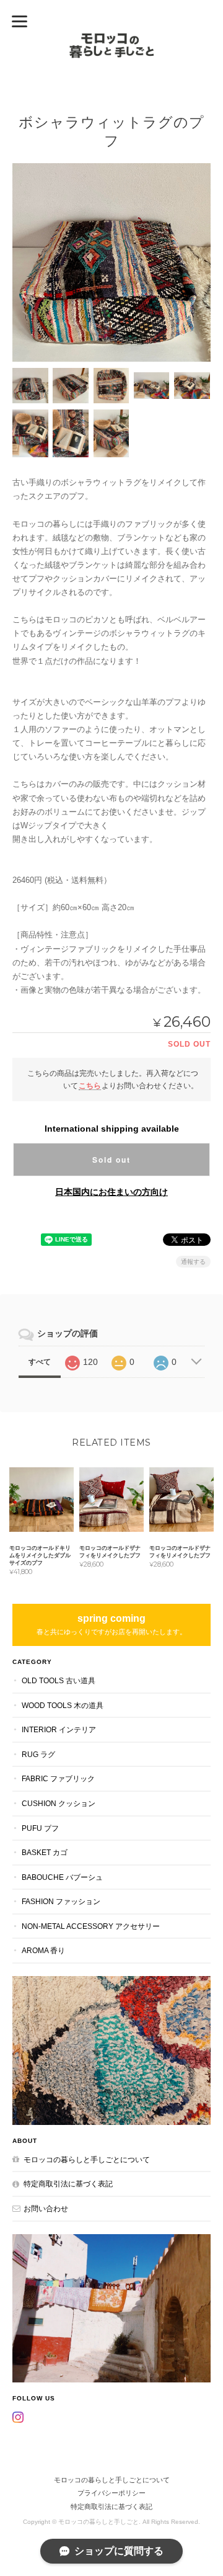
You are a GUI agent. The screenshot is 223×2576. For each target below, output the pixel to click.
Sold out (111, 1160)
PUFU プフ (40, 1828)
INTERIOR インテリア (59, 1729)
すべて (40, 1362)
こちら (90, 1085)
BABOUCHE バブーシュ (62, 1877)
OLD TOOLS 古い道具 (59, 1680)
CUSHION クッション (59, 1803)
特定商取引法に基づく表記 (68, 2184)
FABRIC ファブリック (58, 1778)
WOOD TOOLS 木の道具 (63, 1705)
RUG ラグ (38, 1754)
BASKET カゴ (45, 1852)
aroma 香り (43, 1950)
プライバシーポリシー (111, 2493)
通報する (193, 1262)
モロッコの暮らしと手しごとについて (87, 2159)
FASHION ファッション (61, 1901)
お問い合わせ (46, 2208)
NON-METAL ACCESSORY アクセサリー (91, 1926)
